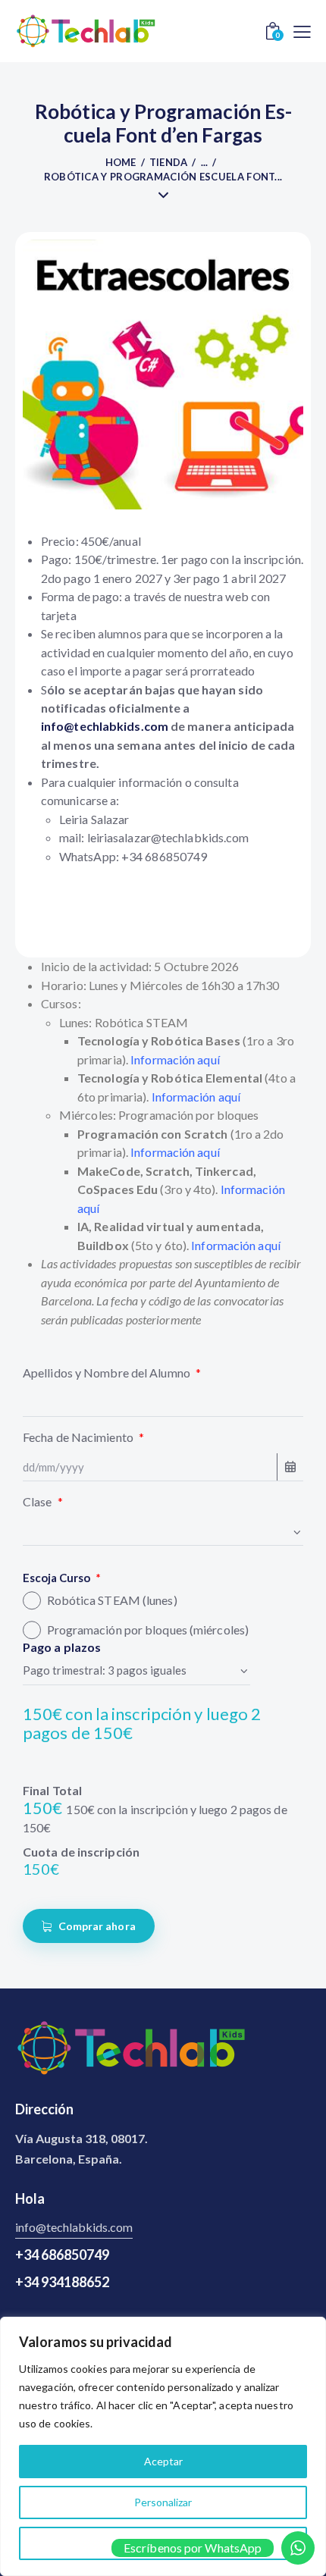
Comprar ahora (97, 1926)
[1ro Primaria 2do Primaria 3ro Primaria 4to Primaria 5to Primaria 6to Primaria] (163, 1532)
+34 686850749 (62, 2255)
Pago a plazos (62, 1647)
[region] (163, 2446)
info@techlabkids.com (74, 2227)
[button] (302, 30)
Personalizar (163, 2502)
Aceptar (163, 2461)
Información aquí (196, 1097)
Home (121, 162)
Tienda (169, 162)
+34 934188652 (62, 2282)
